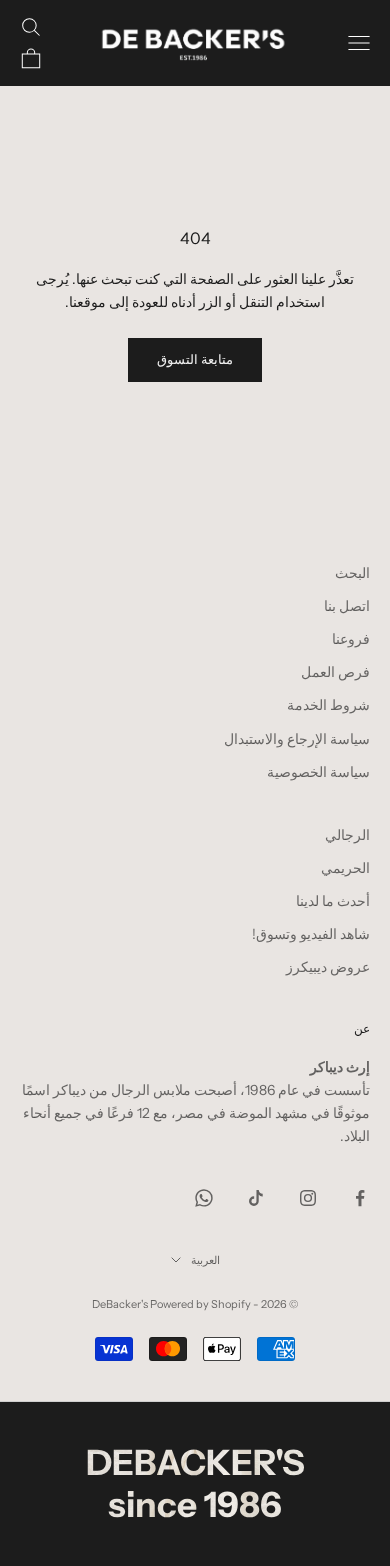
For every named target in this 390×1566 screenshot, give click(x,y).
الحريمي (345, 868)
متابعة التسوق (195, 359)
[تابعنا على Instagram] (308, 1198)
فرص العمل (335, 672)
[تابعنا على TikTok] (256, 1198)
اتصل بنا (347, 606)
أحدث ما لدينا (333, 901)
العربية (205, 1260)
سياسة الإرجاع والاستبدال (297, 739)
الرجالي (347, 835)
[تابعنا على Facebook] (360, 1198)
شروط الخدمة (328, 705)
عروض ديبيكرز (328, 967)
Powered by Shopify (200, 1304)
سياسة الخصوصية (318, 772)
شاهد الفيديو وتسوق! (311, 934)
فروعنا (351, 639)
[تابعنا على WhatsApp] (204, 1198)
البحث (352, 573)
